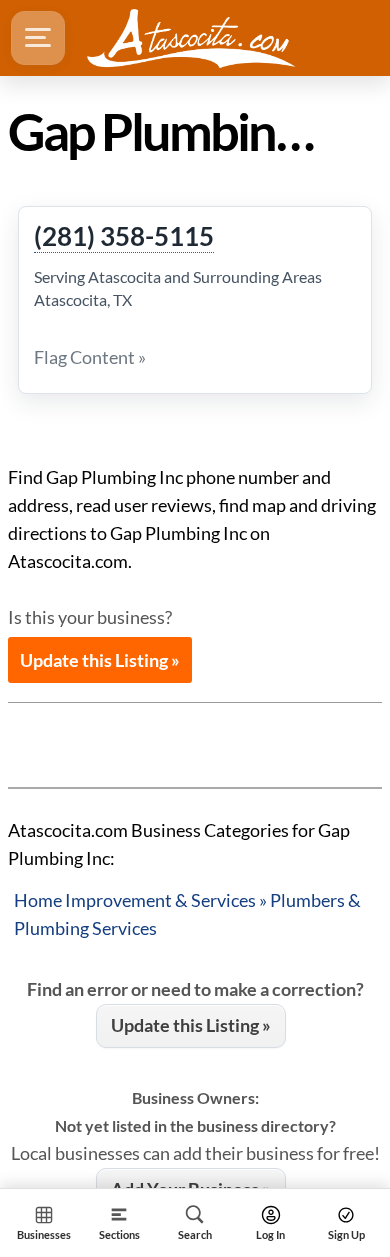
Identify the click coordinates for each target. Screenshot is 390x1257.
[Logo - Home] (191, 38)
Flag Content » (90, 357)
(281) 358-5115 (124, 237)
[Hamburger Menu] (38, 38)
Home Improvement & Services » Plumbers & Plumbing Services (187, 914)
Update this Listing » (100, 660)
